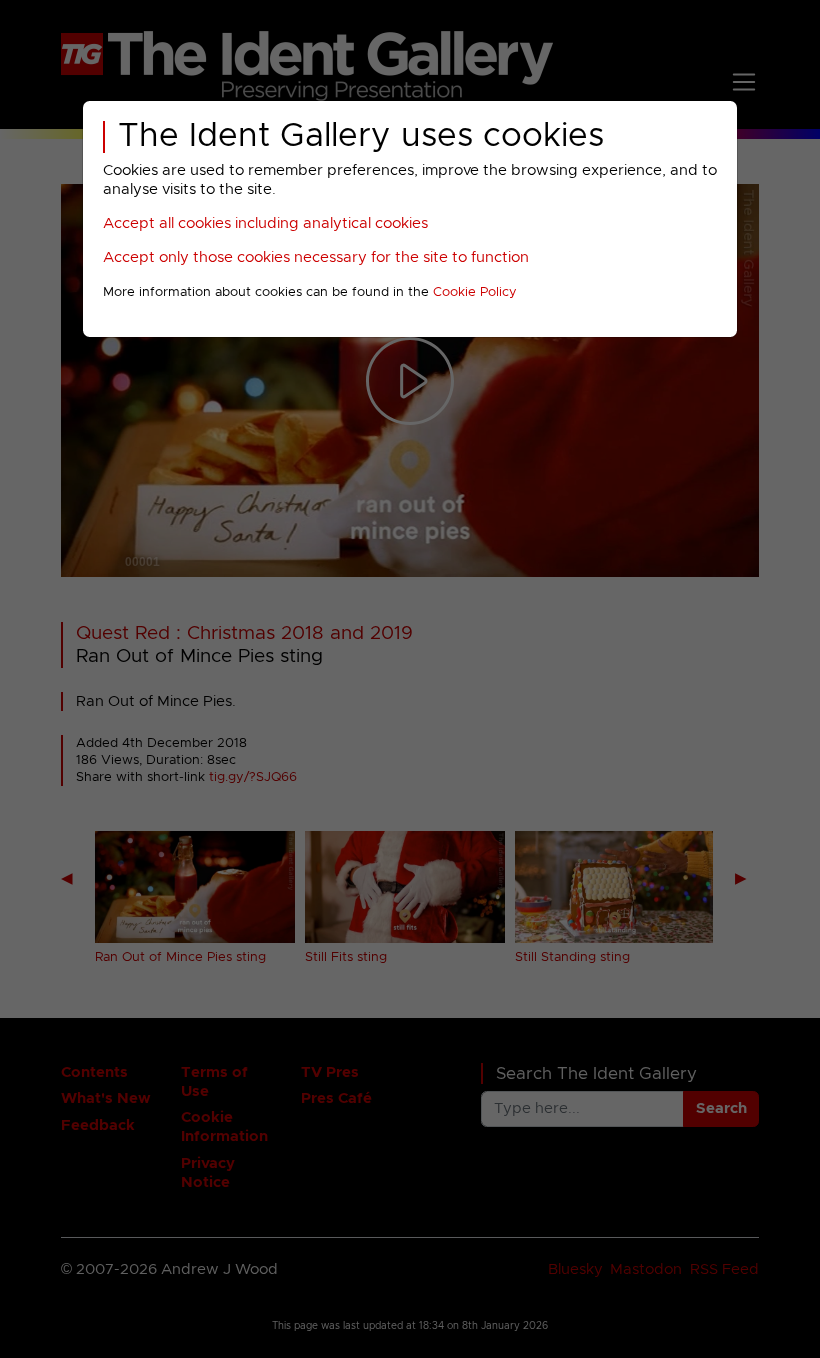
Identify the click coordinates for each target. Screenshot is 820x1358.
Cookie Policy (475, 292)
